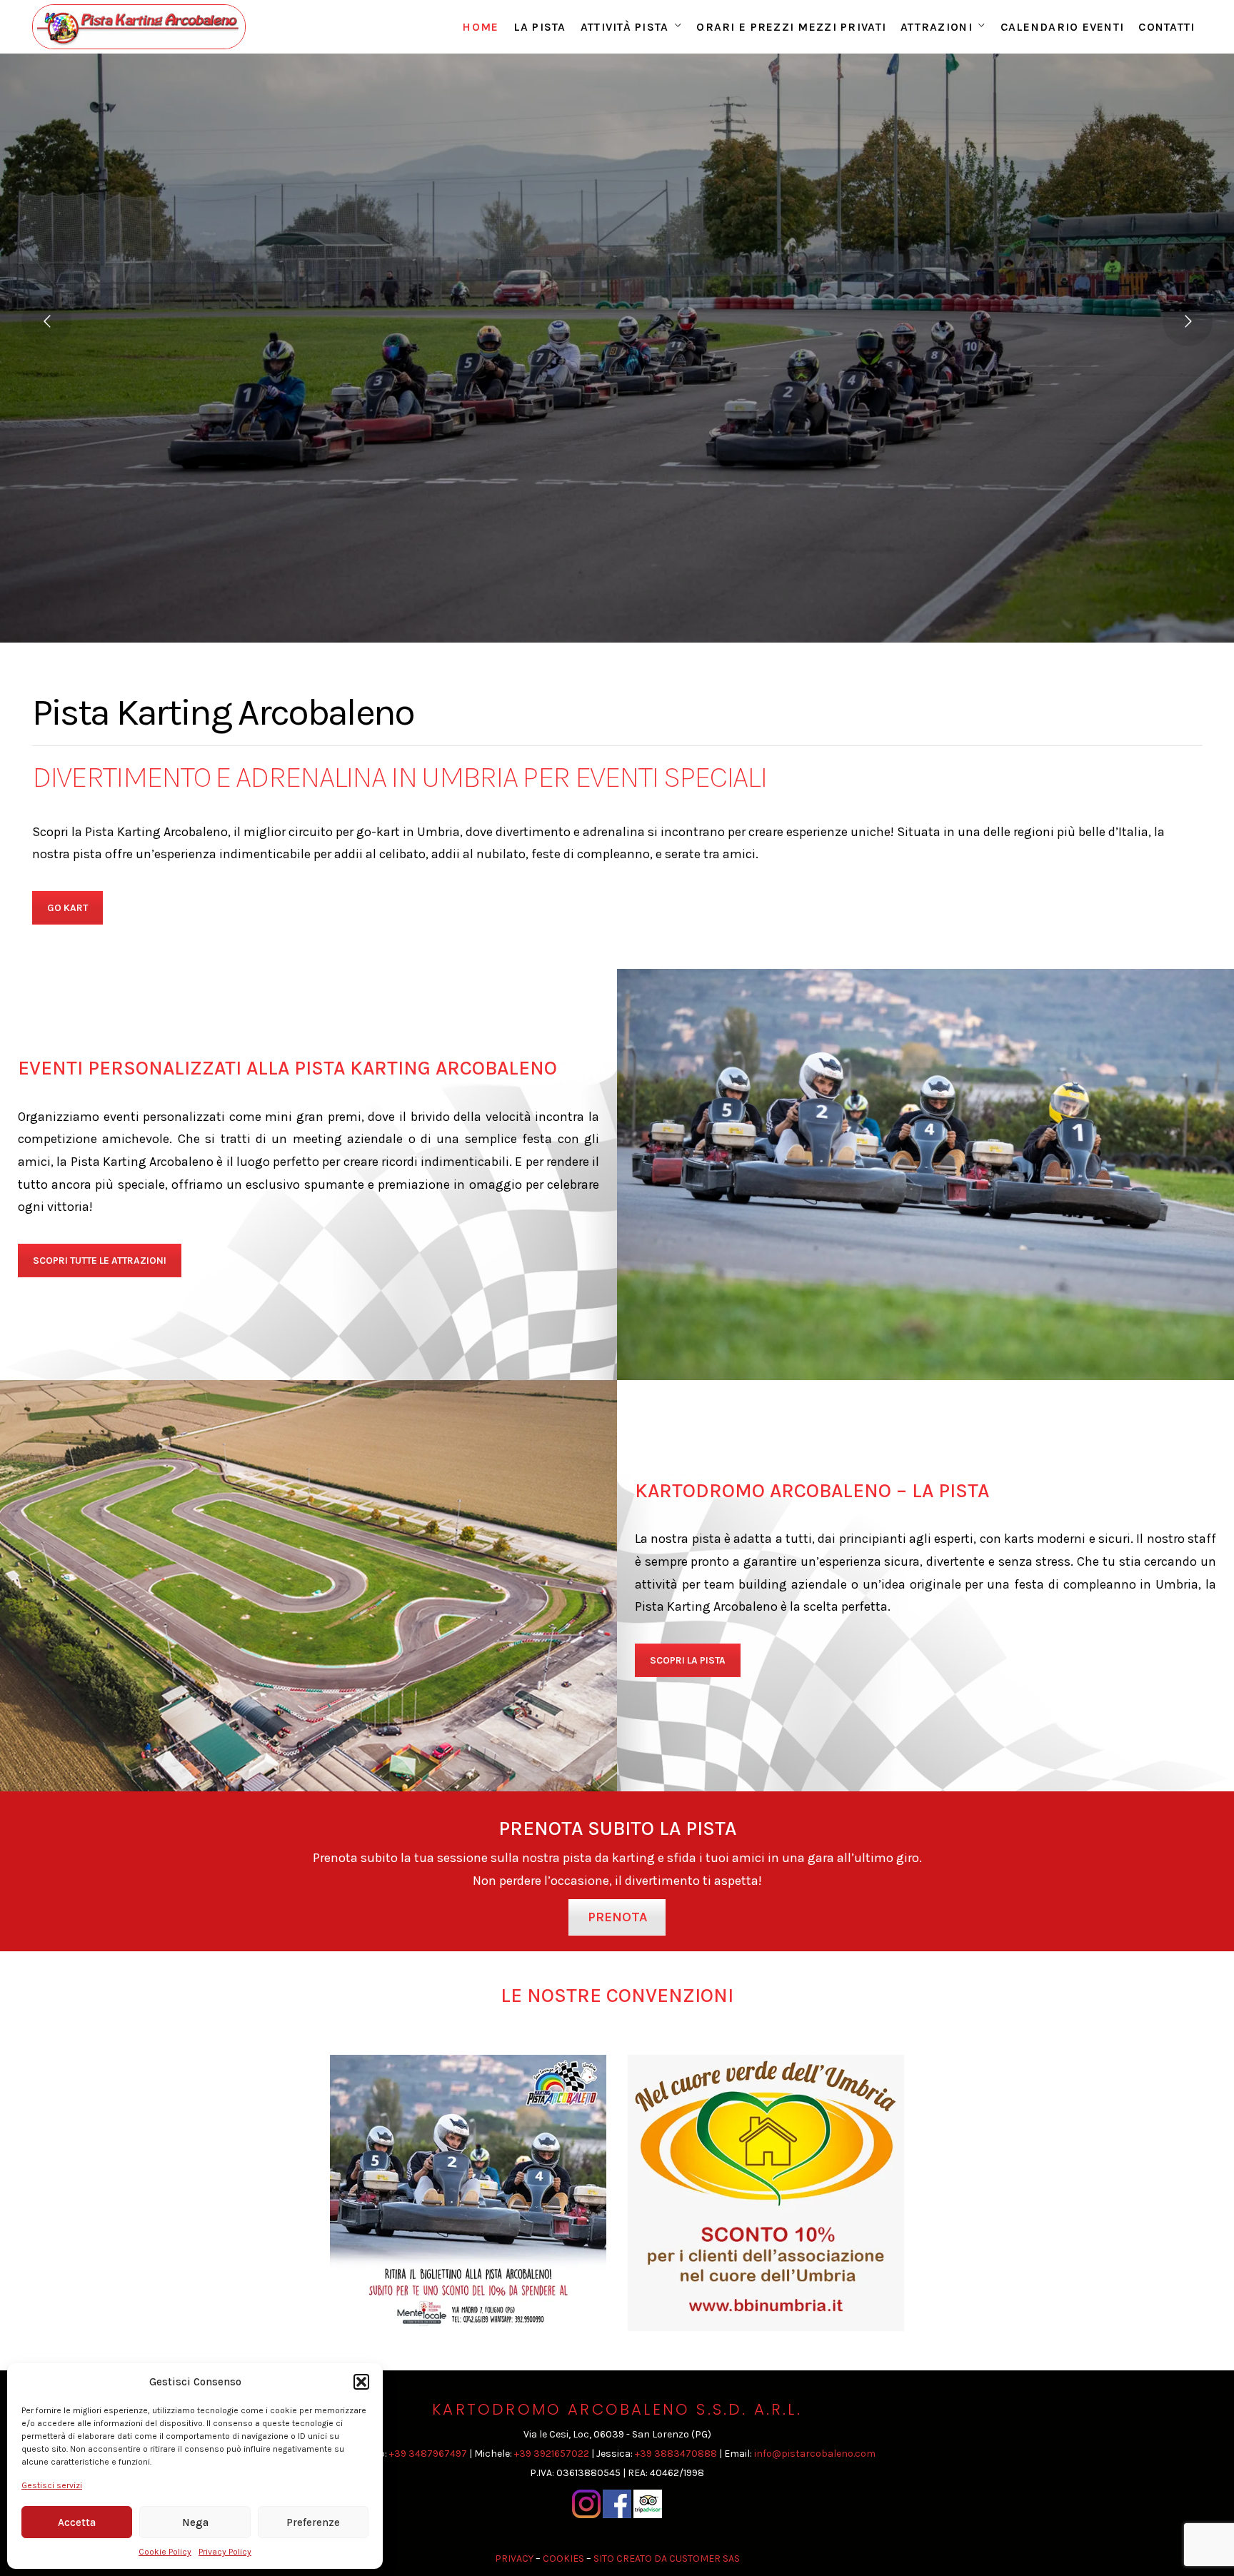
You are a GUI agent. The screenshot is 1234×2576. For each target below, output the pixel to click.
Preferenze (313, 2522)
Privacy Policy (225, 2552)
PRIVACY (514, 2559)
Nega (195, 2522)
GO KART (67, 908)
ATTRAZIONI (937, 27)
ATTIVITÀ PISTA (625, 27)
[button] (361, 2382)
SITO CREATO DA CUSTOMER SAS (667, 2559)
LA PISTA (540, 27)
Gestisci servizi (52, 2485)
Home (480, 27)
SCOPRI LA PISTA (688, 1660)
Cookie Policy (165, 2552)
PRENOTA (617, 1917)
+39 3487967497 (428, 2454)
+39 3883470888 (676, 2454)
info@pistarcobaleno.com (815, 2454)
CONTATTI (1167, 27)
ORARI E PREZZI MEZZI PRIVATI (791, 27)
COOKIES (563, 2559)
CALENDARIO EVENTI (1063, 27)
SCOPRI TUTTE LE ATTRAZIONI (100, 1261)
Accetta (77, 2522)
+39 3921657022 (552, 2454)
